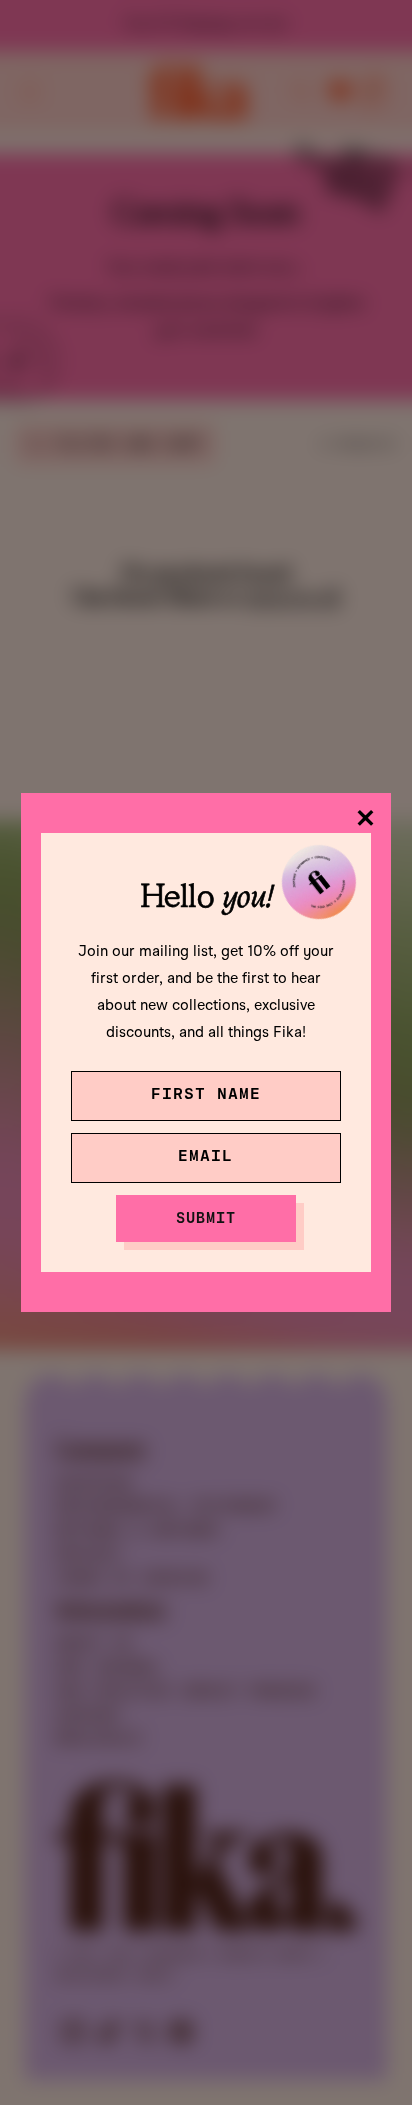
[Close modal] (365, 818)
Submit (206, 1217)
